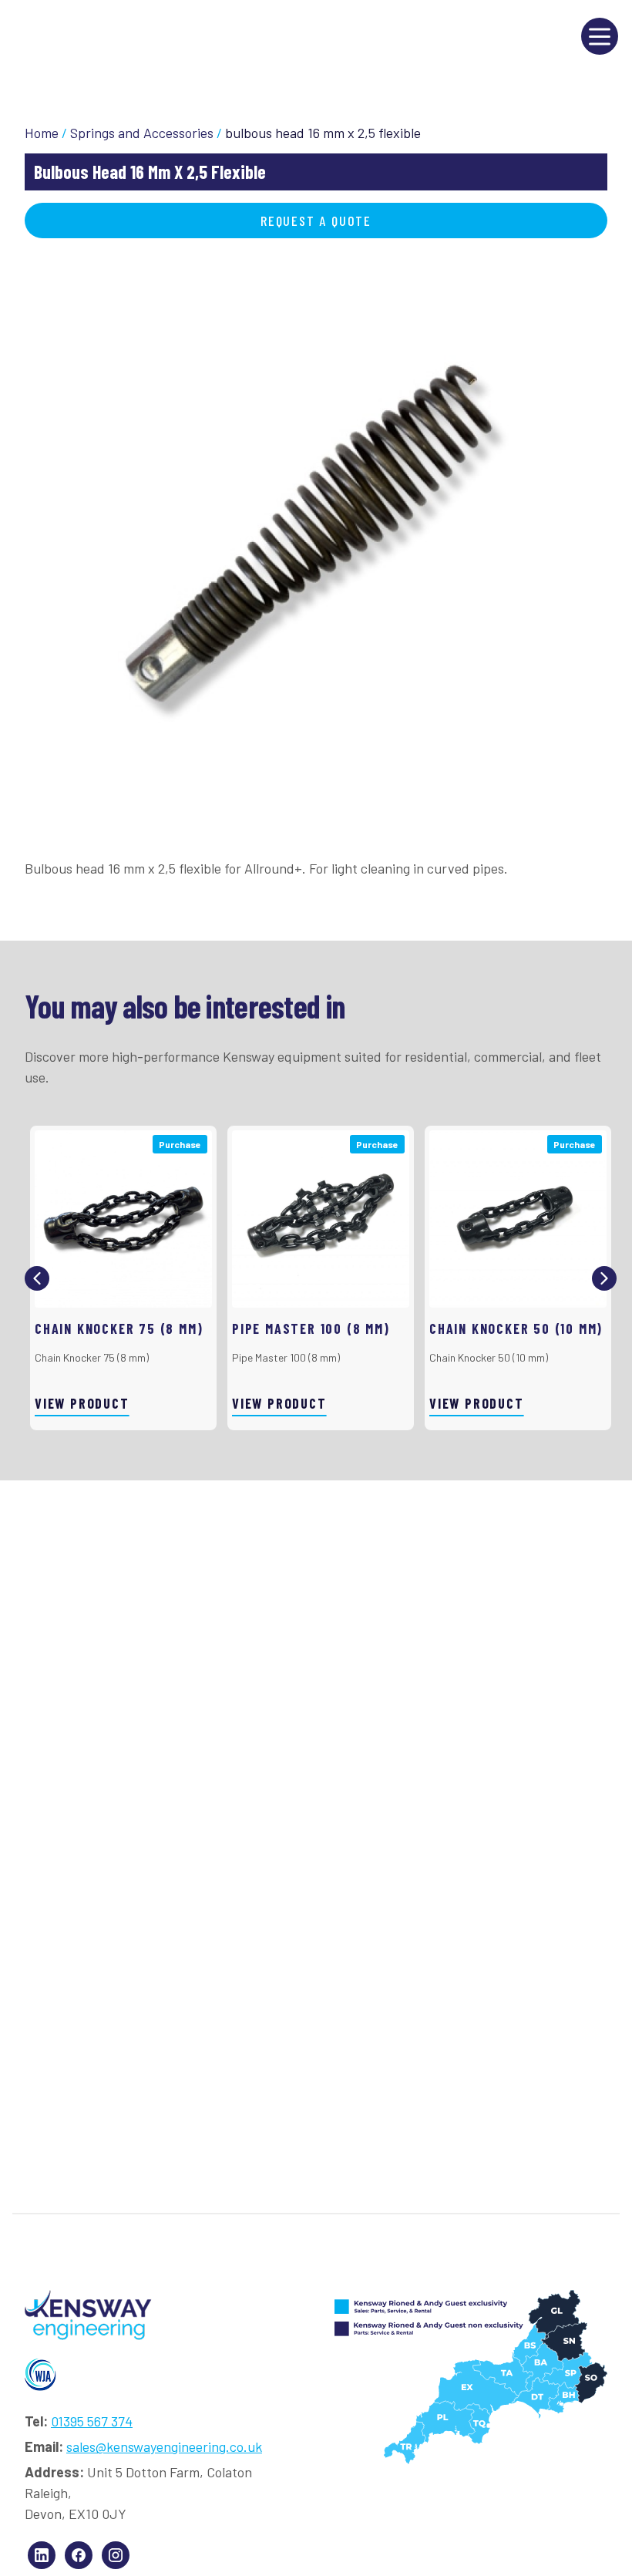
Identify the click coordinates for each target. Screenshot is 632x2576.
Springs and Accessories (142, 133)
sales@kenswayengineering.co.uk (164, 2446)
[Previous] (37, 1278)
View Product (82, 1403)
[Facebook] (79, 2555)
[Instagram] (116, 2555)
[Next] (604, 1278)
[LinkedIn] (42, 2555)
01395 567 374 (92, 2421)
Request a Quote (316, 221)
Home (42, 133)
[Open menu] (600, 36)
